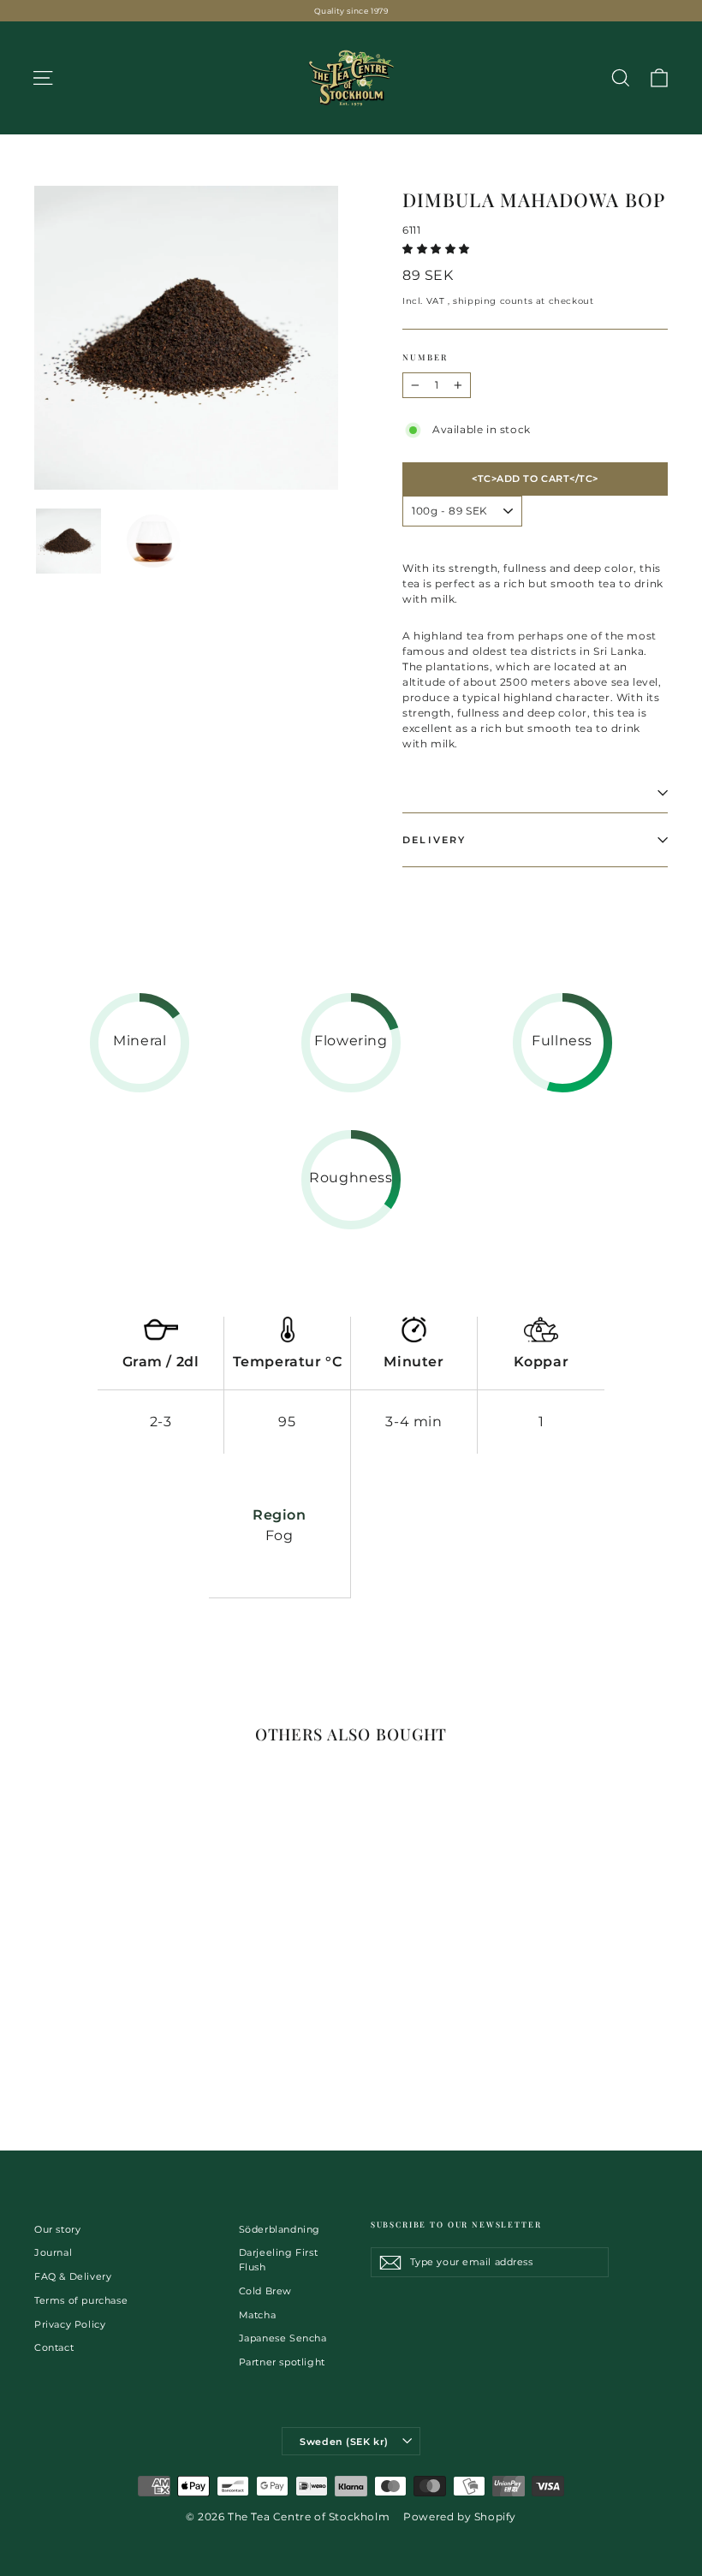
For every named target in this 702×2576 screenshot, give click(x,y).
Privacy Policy (70, 2324)
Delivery (434, 840)
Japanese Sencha (283, 2338)
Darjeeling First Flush (279, 2260)
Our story (57, 2229)
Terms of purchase (81, 2300)
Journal (53, 2252)
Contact (54, 2347)
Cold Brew (265, 2291)
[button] (438, 249)
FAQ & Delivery (73, 2276)
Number (425, 357)
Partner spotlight (282, 2362)
